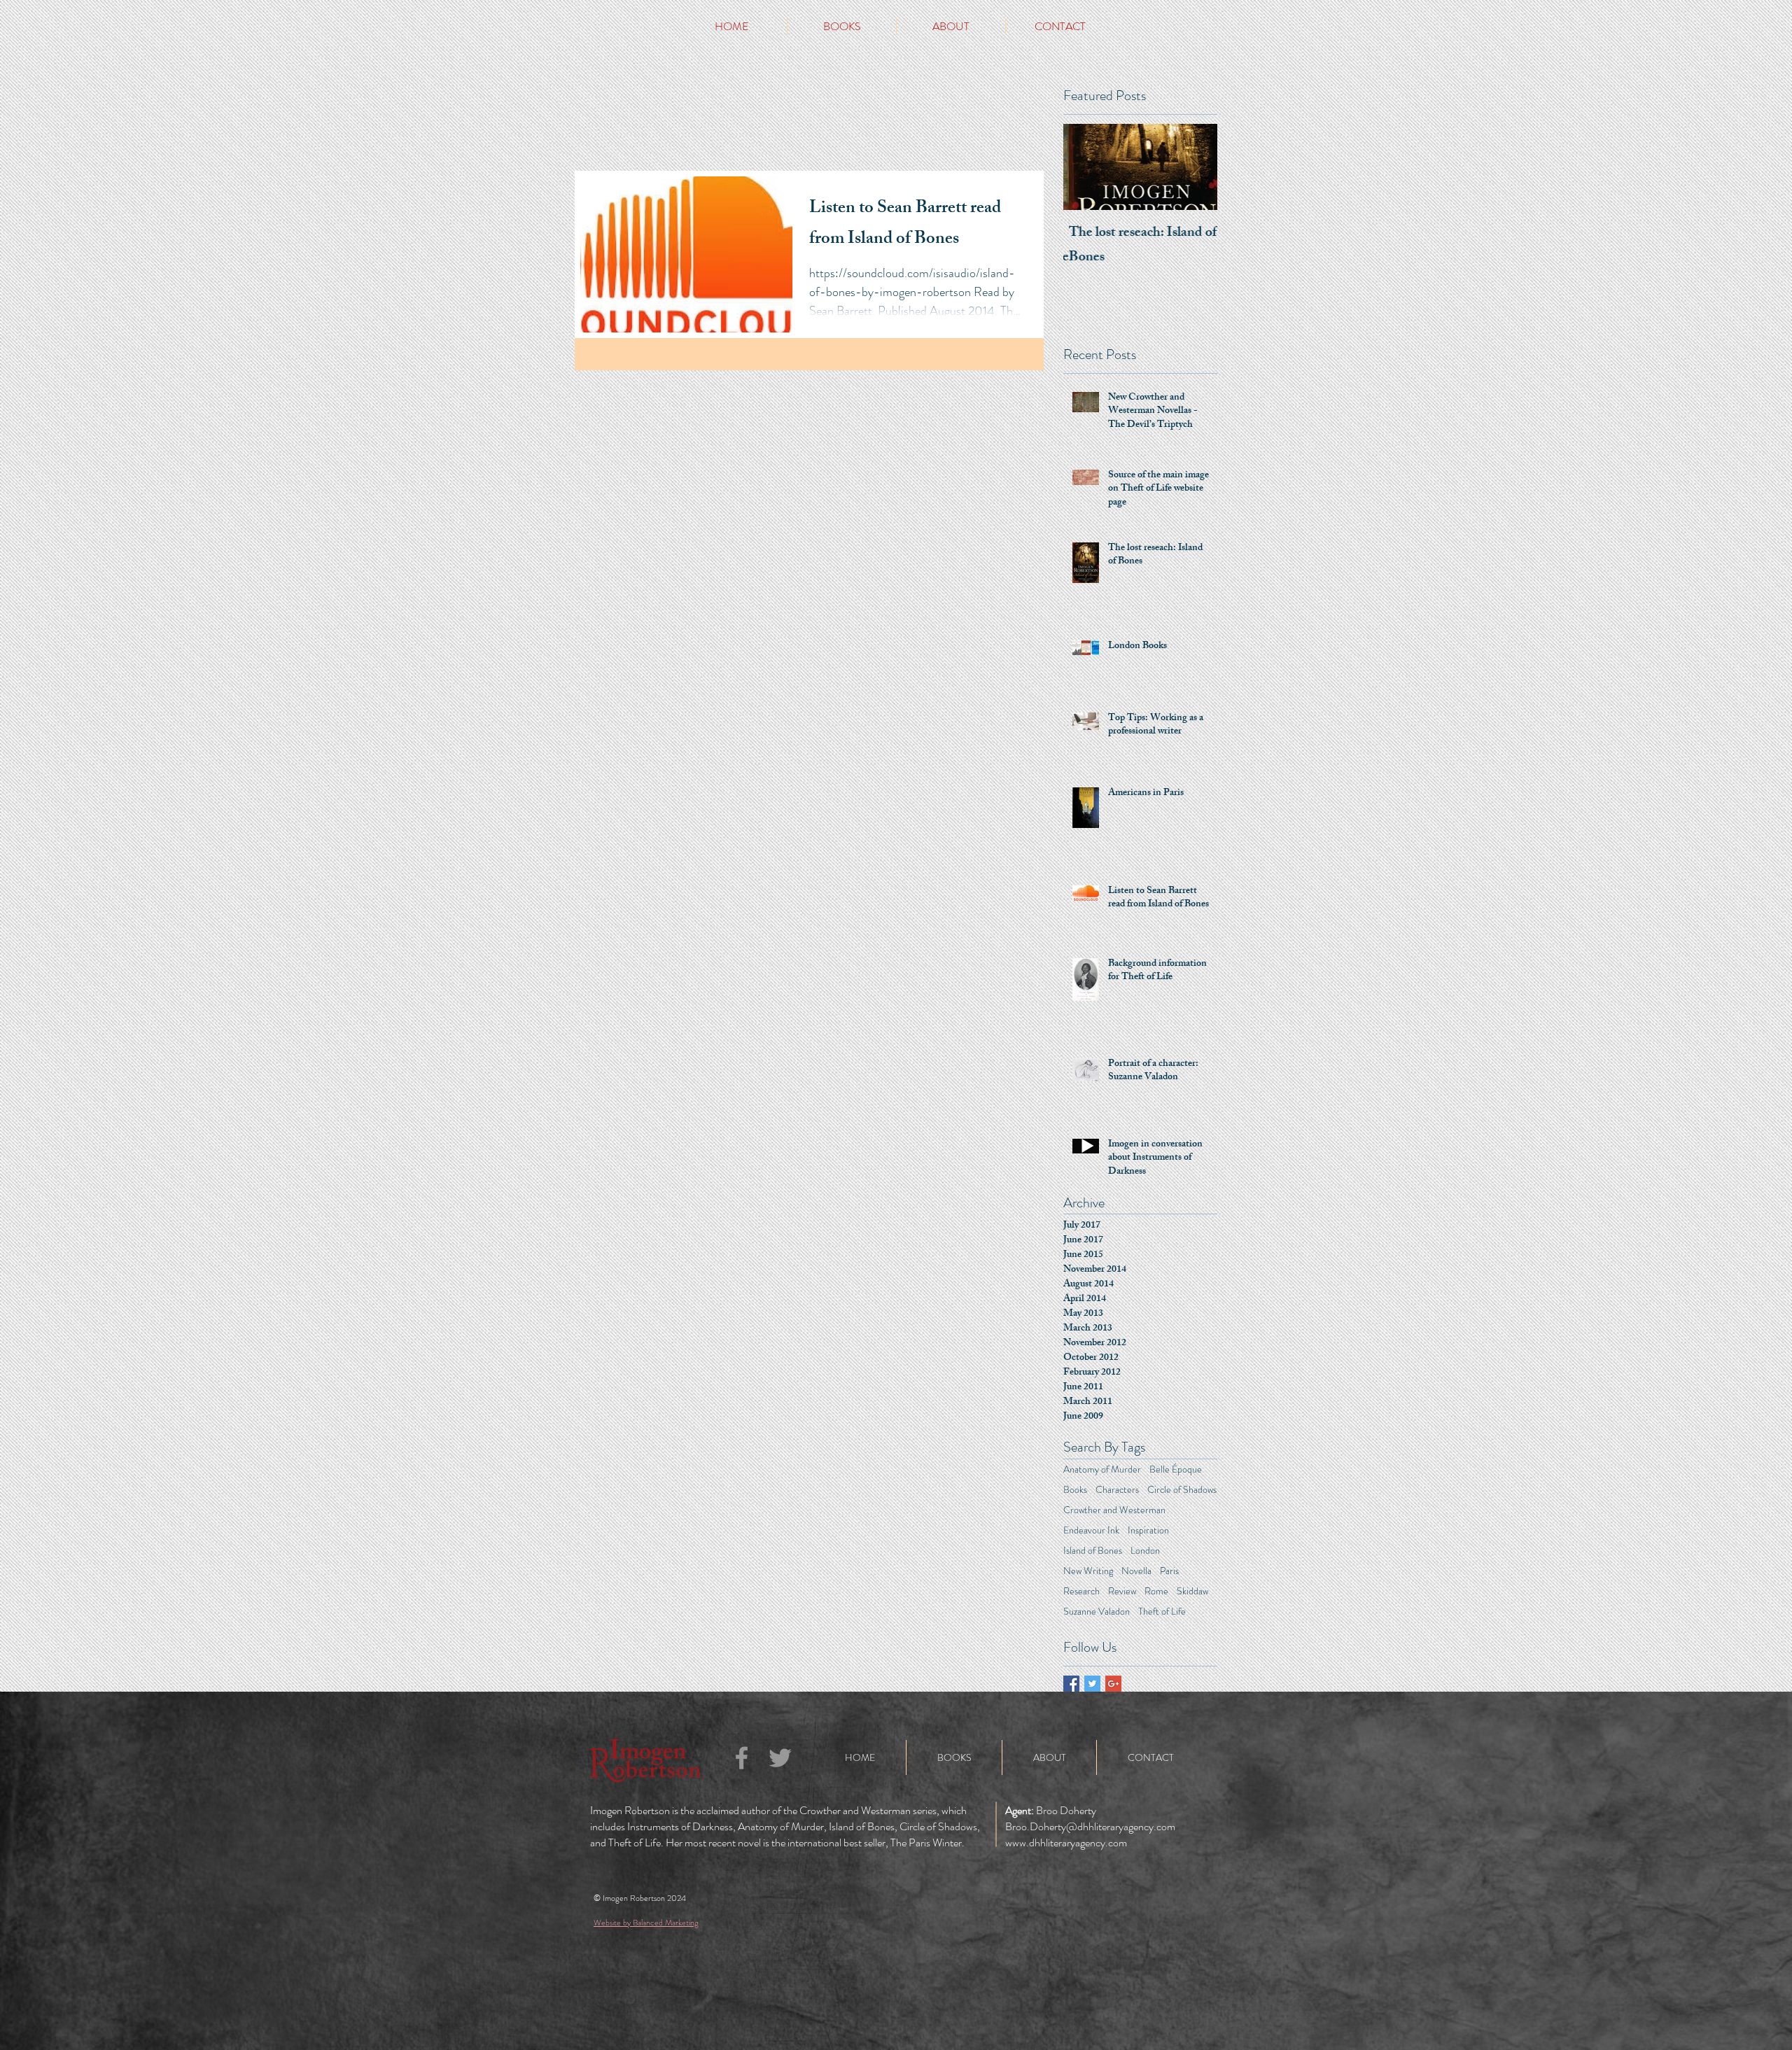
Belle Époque (1176, 1469)
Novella (1136, 1571)
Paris (1169, 1571)
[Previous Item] (1086, 167)
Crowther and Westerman (1114, 1510)
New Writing (1088, 1571)
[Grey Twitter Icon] (780, 1758)
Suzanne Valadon (1097, 1612)
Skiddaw (1192, 1591)
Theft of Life (1162, 1612)
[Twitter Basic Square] (1092, 1684)
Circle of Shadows (1182, 1490)
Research (1081, 1591)
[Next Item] (1195, 167)
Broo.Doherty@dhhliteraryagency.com (1090, 1826)
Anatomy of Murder (1102, 1469)
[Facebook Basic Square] (1071, 1684)
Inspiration (1148, 1530)
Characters (1117, 1490)
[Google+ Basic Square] (1113, 1684)
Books (1075, 1490)
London (1145, 1551)
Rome (1156, 1591)
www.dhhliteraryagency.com (1066, 1842)
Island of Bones (1093, 1551)
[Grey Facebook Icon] (742, 1758)
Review (1122, 1591)
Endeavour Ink (1091, 1530)
